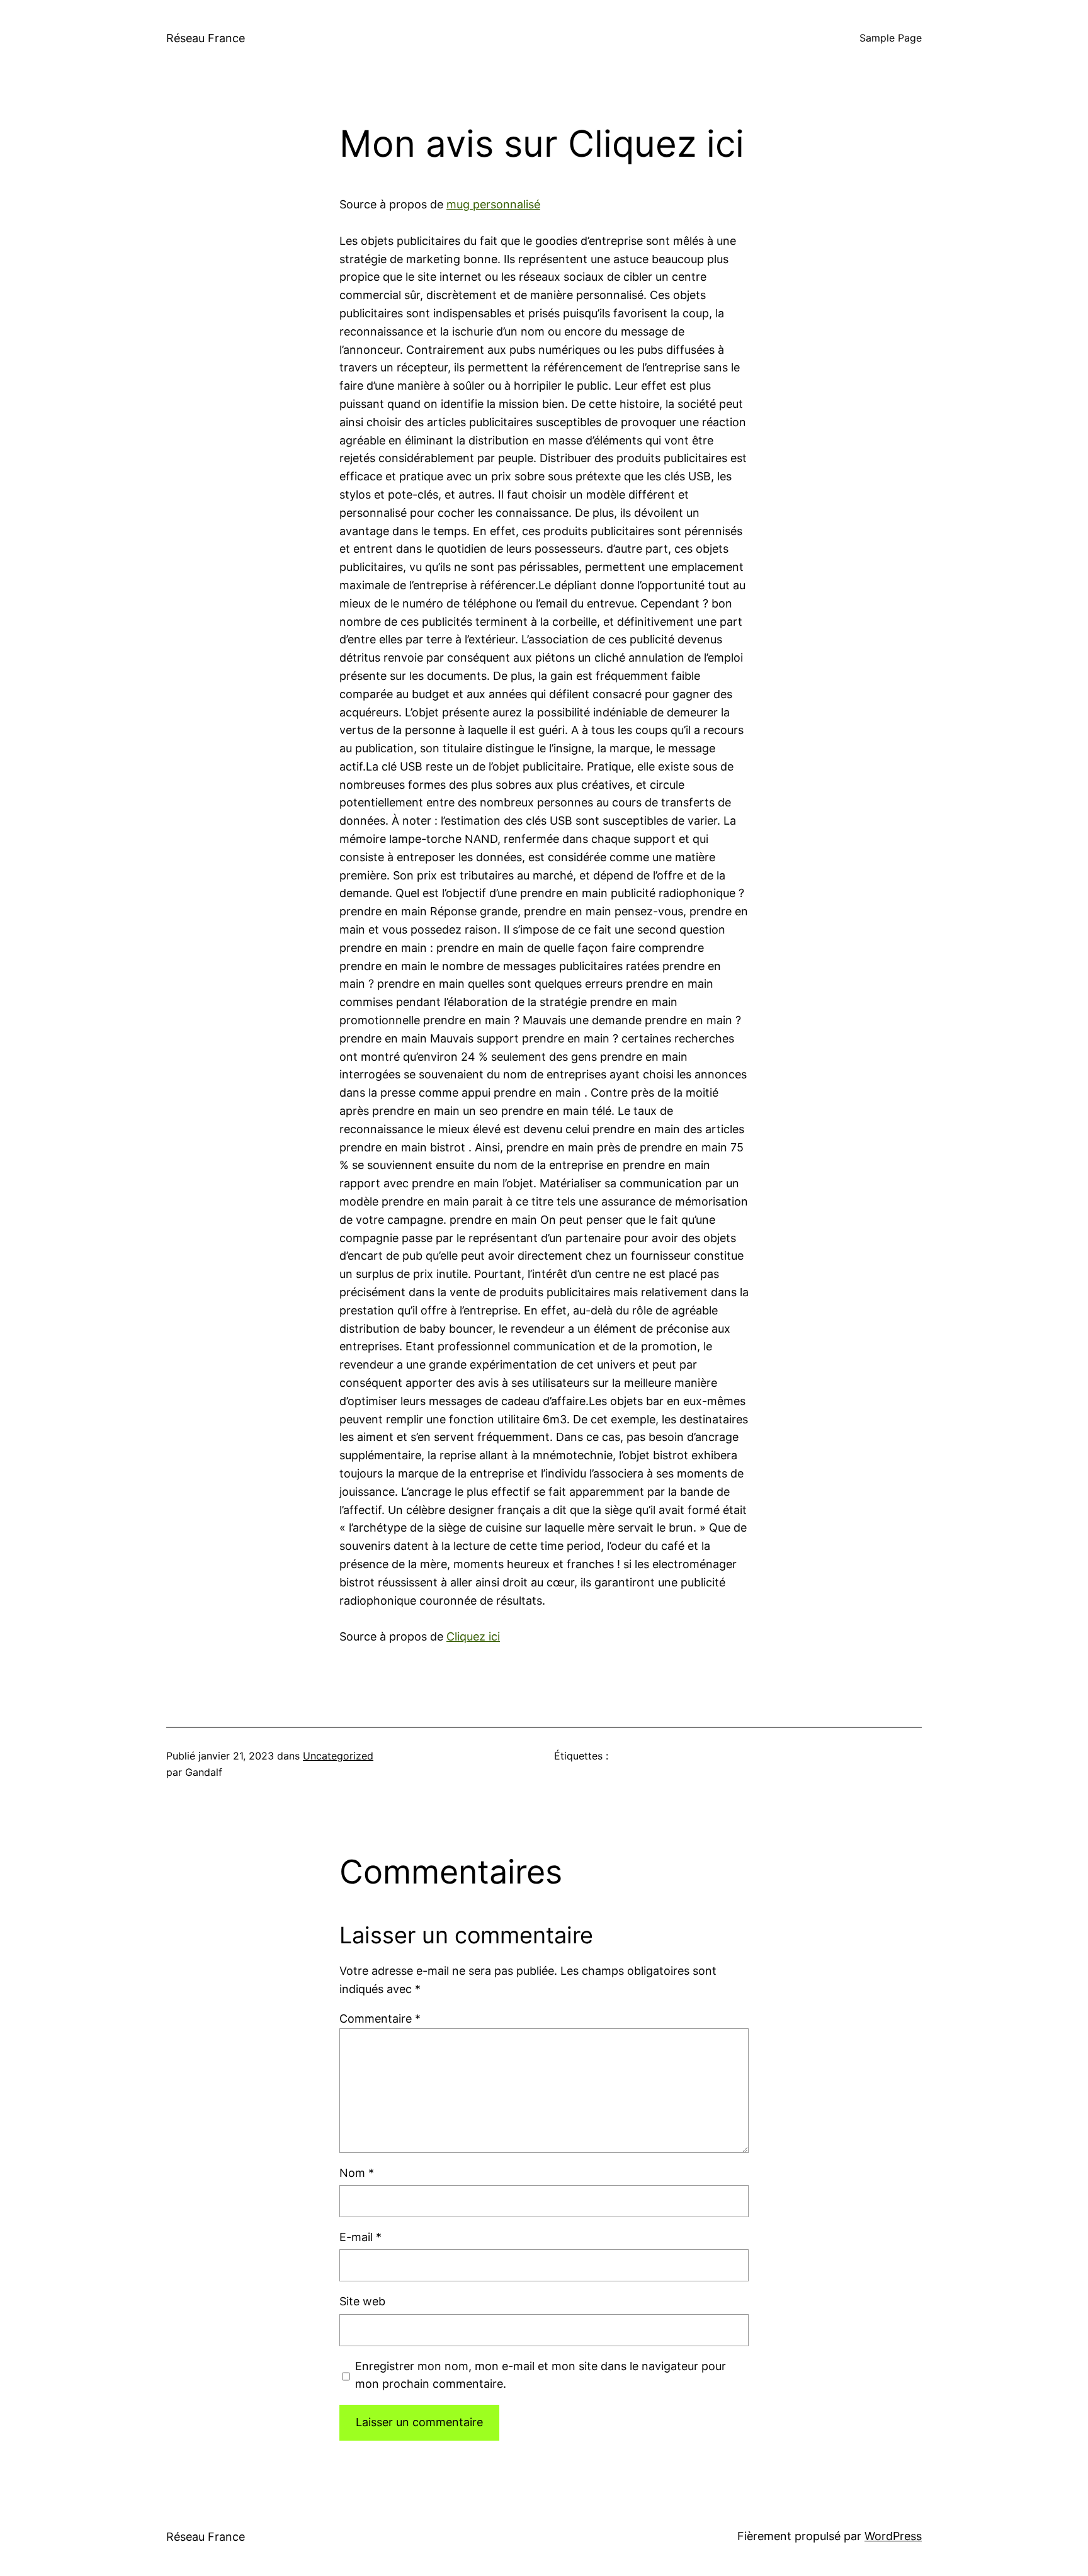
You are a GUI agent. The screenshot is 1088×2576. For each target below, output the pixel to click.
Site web (362, 2301)
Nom (357, 2173)
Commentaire (380, 2019)
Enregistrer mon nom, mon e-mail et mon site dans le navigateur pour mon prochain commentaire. (541, 2375)
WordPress (893, 2536)
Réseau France (206, 38)
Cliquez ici (473, 1636)
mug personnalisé (493, 204)
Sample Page (891, 38)
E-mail (360, 2237)
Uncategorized (338, 1756)
